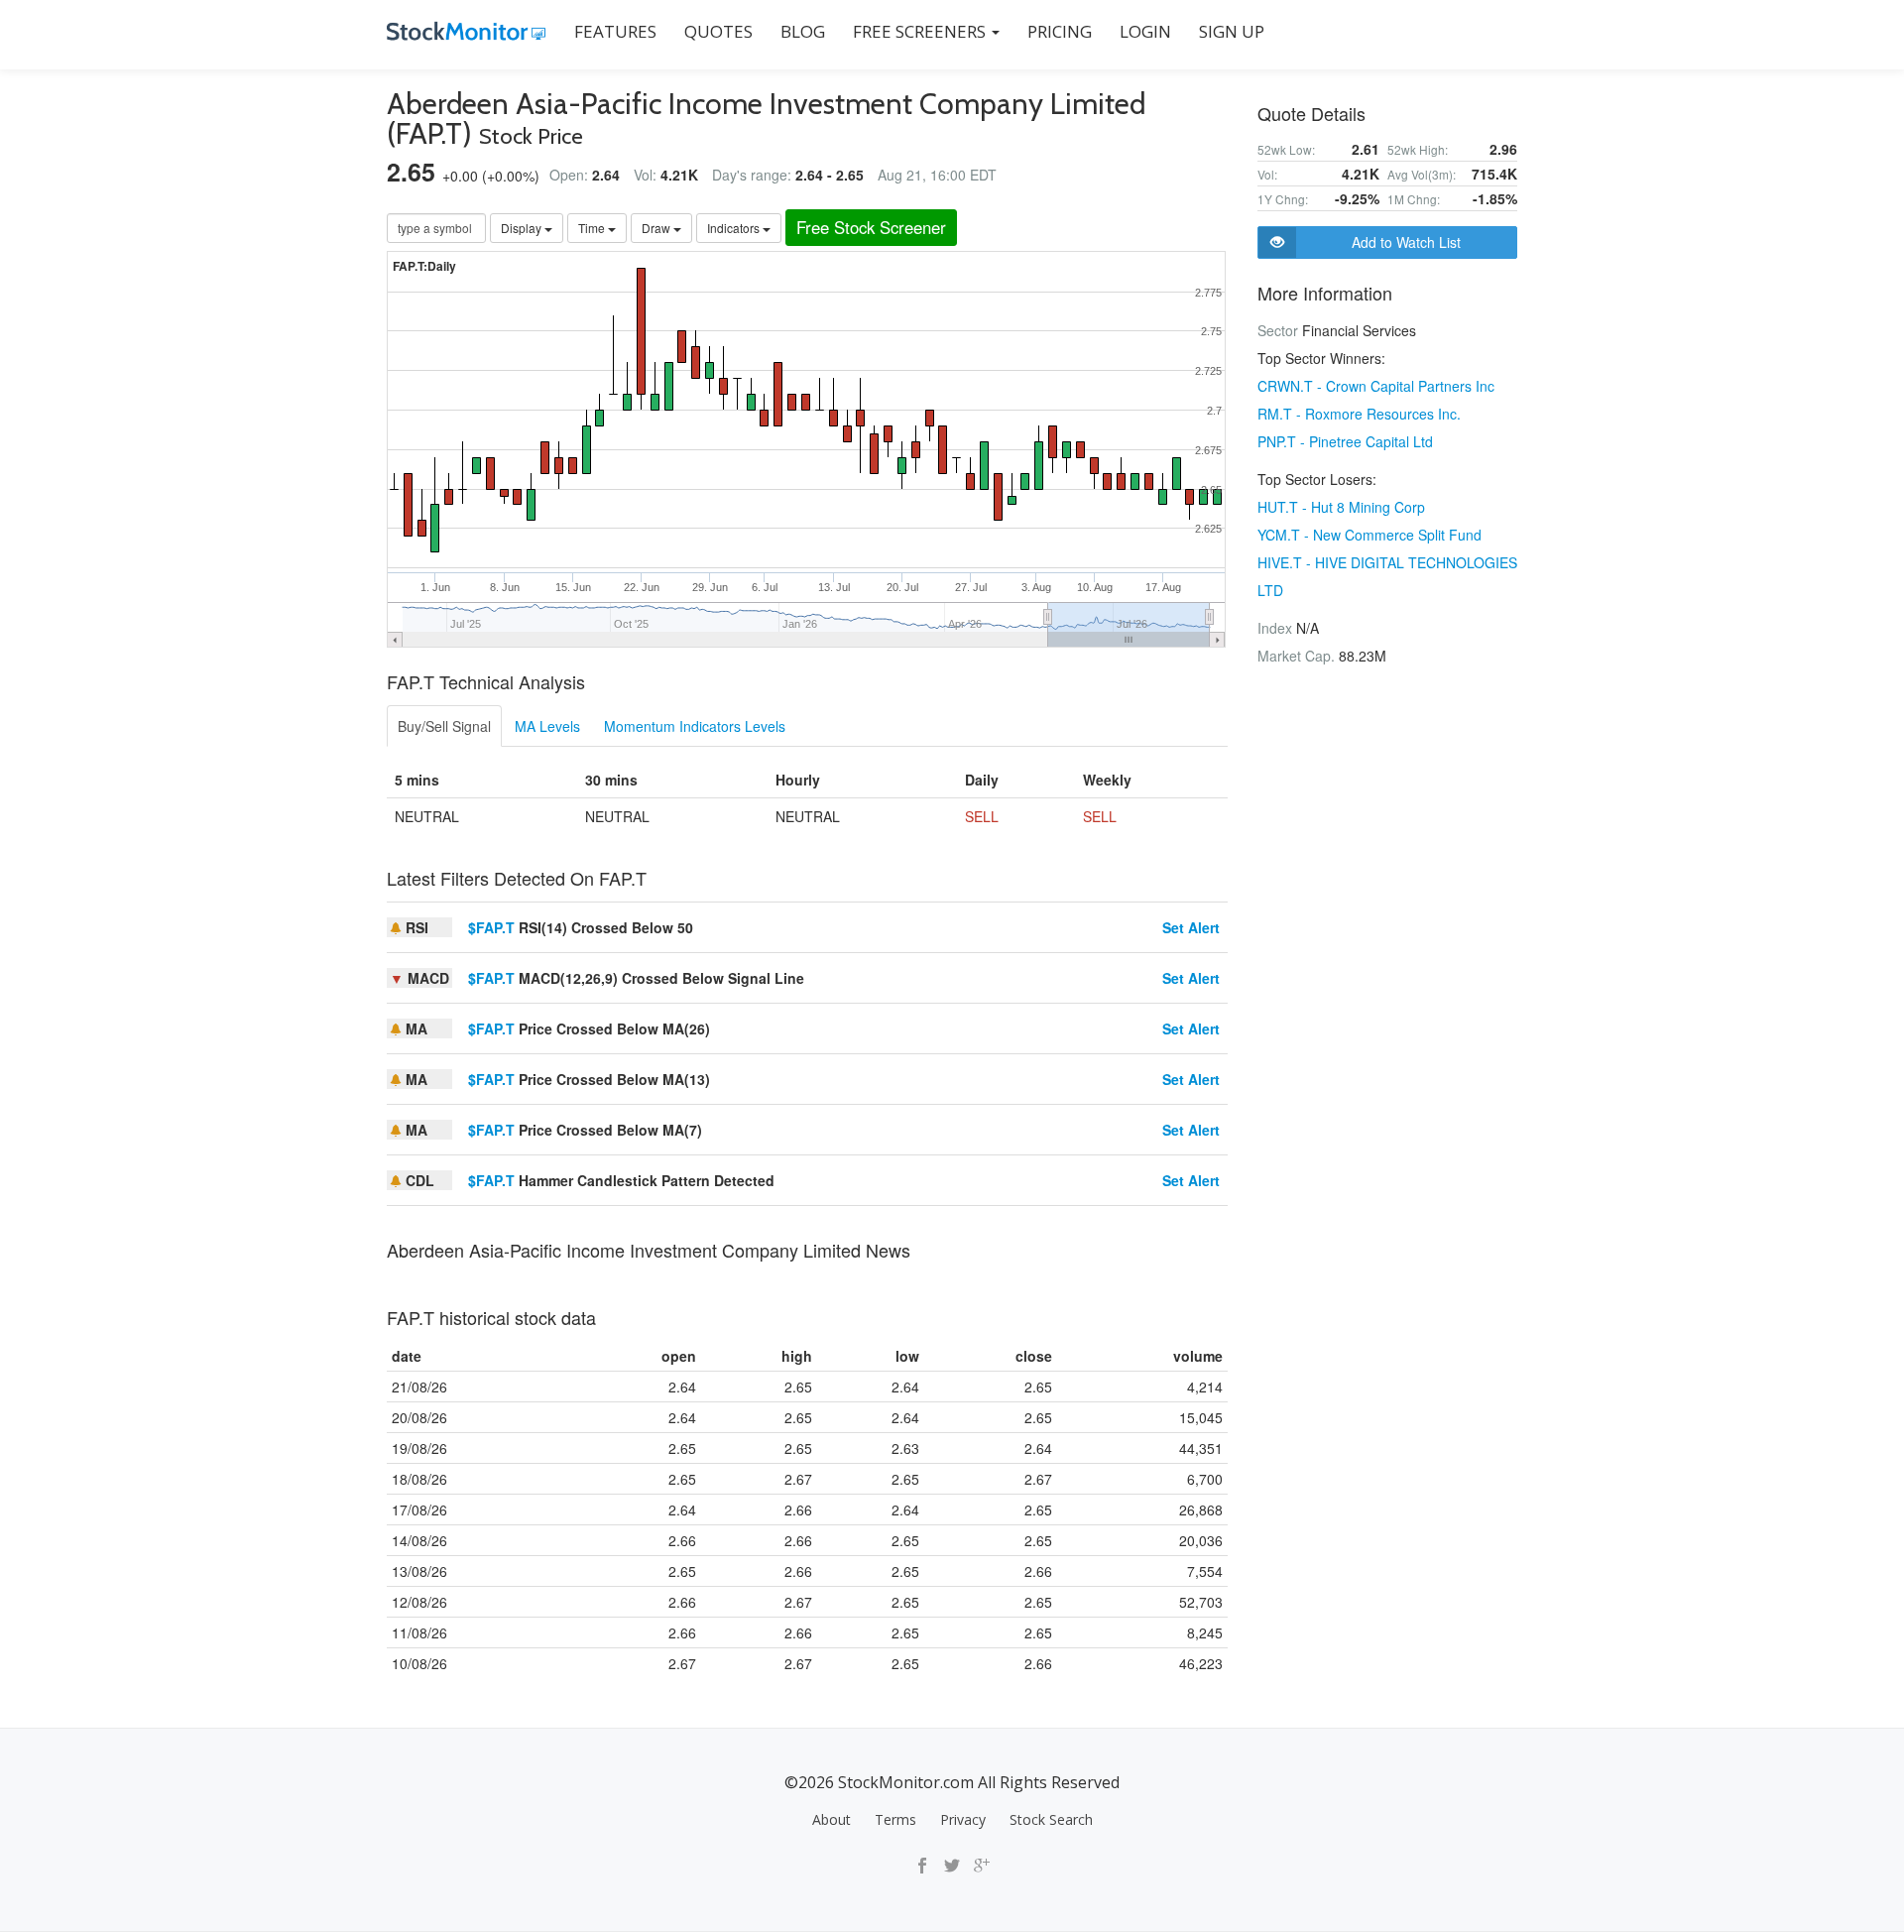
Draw (657, 228)
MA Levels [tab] (547, 726)
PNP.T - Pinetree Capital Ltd (1345, 441)
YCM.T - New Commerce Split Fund (1369, 535)
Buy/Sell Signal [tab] (444, 726)
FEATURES (615, 31)
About (832, 1819)
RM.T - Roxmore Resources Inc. (1359, 414)
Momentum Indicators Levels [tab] (695, 726)
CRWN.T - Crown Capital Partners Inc (1376, 386)
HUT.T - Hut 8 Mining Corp (1341, 507)
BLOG (803, 31)
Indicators (735, 228)
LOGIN (1145, 31)
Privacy (963, 1819)
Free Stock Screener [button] (871, 227)
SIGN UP (1232, 31)
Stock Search (1051, 1819)
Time (593, 228)
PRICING (1060, 31)
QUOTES (718, 31)
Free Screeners (921, 31)
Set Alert (1191, 927)
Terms (895, 1819)
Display (523, 228)
